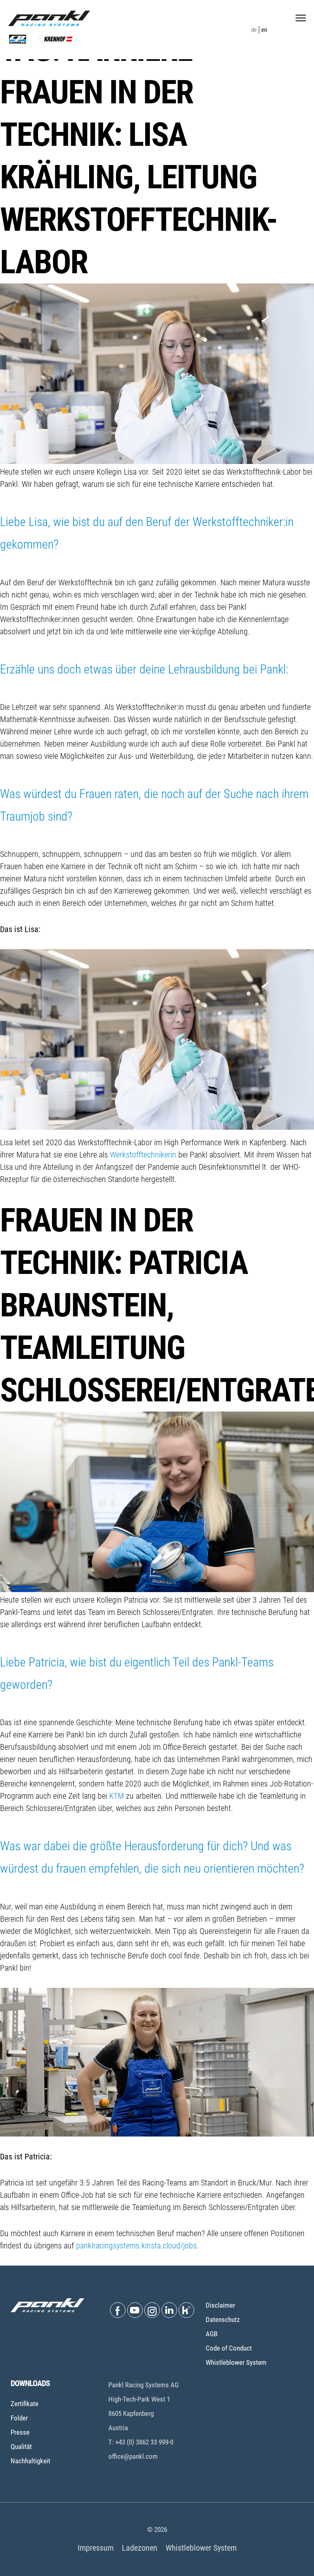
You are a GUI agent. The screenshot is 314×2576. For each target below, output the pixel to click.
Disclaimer (220, 2305)
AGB (212, 2334)
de (254, 30)
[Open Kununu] (186, 2310)
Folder (19, 2418)
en (264, 30)
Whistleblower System (236, 2362)
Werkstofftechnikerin (144, 1155)
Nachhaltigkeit (30, 2461)
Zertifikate (25, 2404)
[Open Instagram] (152, 2310)
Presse (20, 2432)
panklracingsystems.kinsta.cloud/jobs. (137, 2246)
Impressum (96, 2548)
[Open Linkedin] (169, 2310)
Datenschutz (223, 2320)
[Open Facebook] (118, 2310)
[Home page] (49, 18)
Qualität (21, 2447)
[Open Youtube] (135, 2310)
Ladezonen (140, 2548)
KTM (118, 1796)
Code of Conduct (229, 2348)
